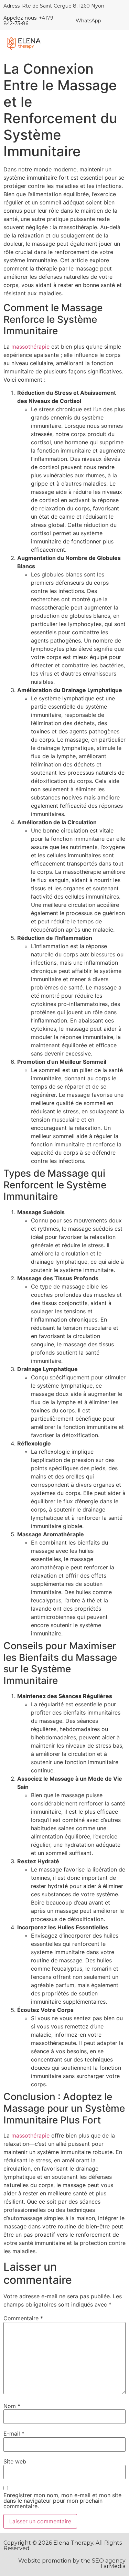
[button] (116, 44)
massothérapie (30, 347)
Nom (12, 2406)
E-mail (14, 2434)
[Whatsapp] (111, 21)
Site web (15, 2461)
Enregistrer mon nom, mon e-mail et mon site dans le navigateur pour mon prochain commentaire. (62, 2501)
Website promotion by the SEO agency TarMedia (72, 2563)
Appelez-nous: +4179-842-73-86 (29, 20)
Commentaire (23, 2318)
